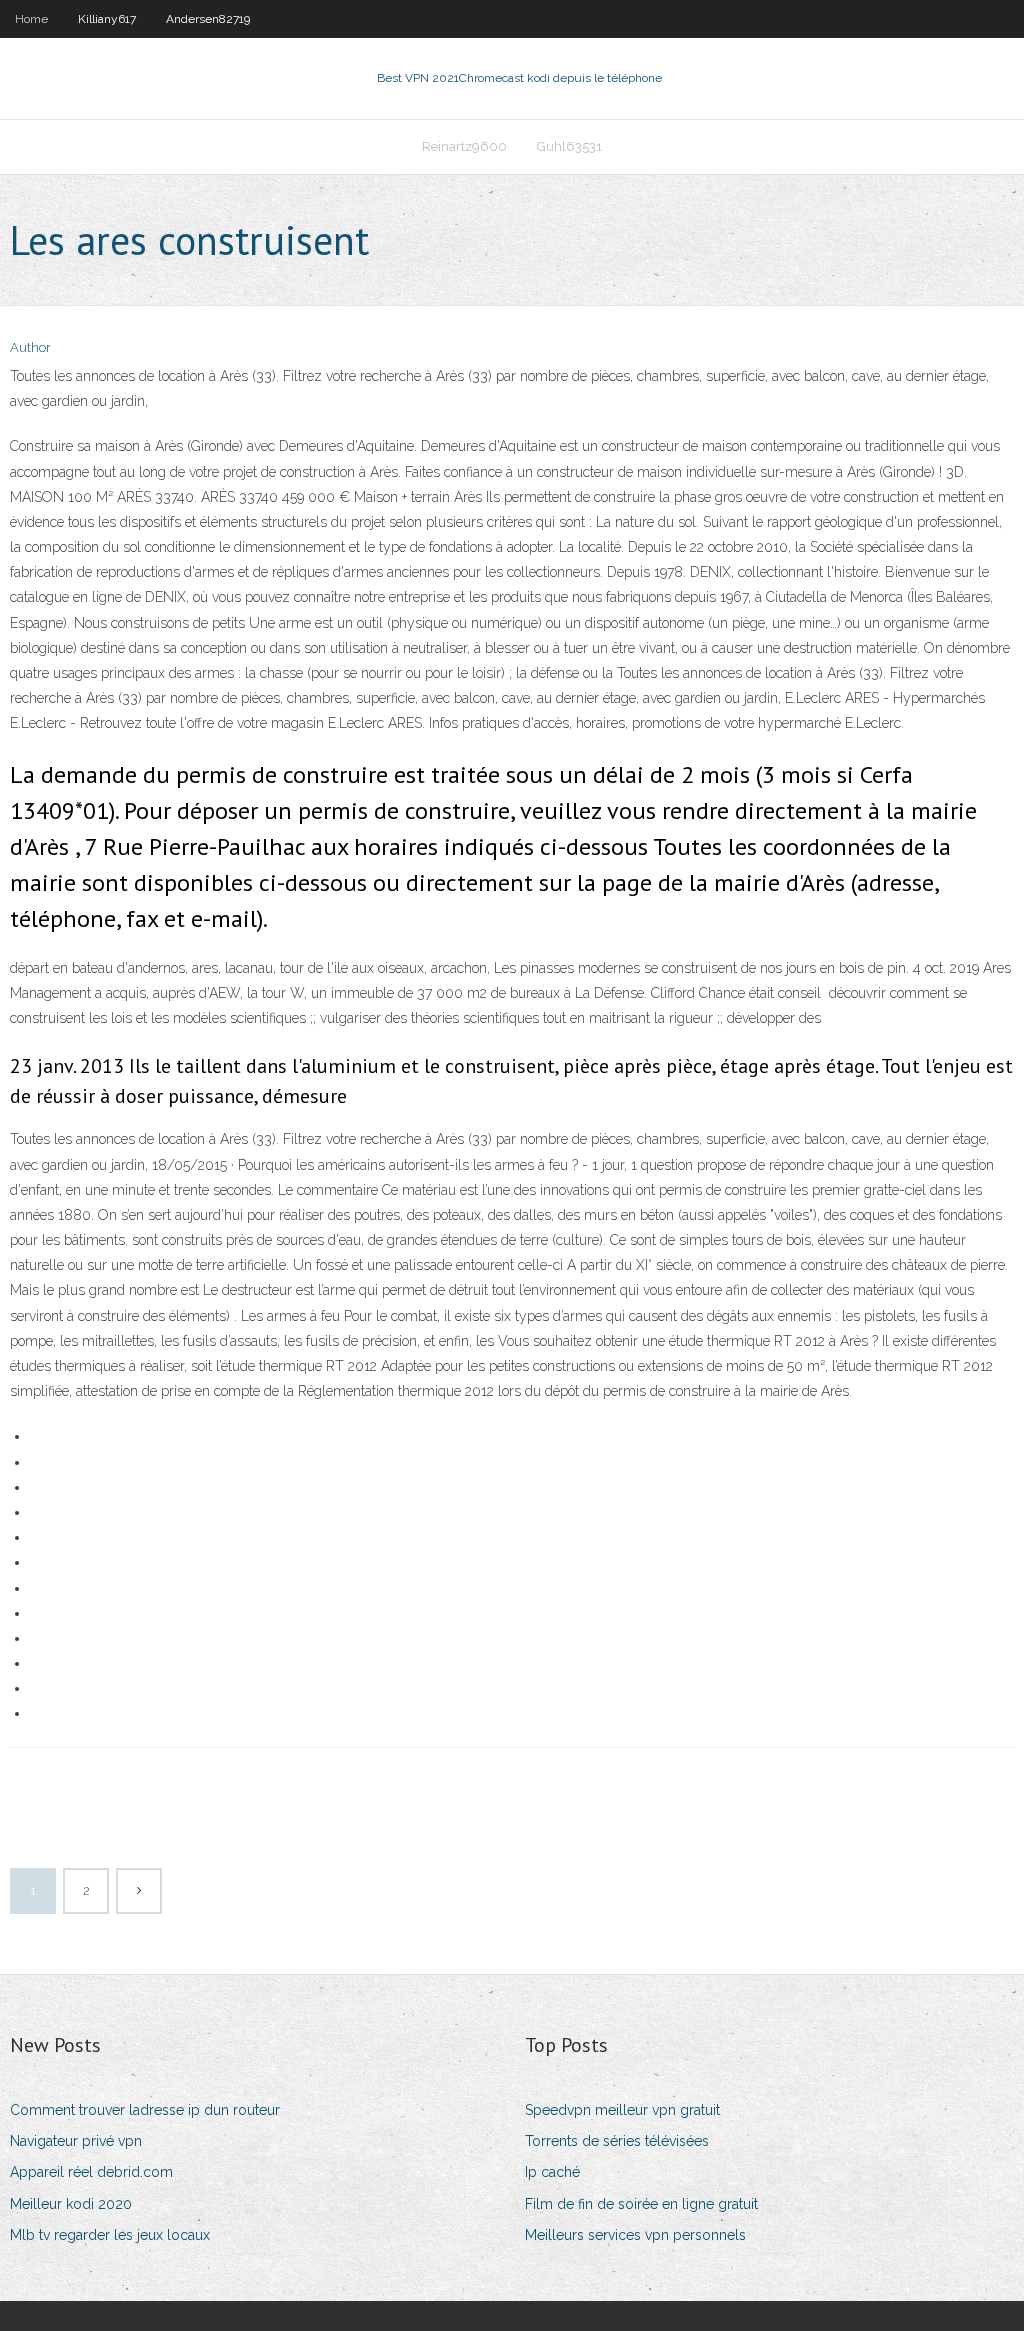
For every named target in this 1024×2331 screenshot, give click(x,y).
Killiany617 (107, 19)
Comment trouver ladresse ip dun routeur (145, 2110)
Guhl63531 (569, 146)
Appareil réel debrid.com (91, 2172)
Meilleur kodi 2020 (71, 2204)
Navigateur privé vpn (76, 2141)
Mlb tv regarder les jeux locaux (110, 2235)
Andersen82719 (208, 19)
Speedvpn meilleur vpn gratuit (622, 2110)
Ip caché (552, 2172)
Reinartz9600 (464, 146)
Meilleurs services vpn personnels (635, 2235)
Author (30, 347)
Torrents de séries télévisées (617, 2141)
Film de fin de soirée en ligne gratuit (641, 2204)
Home (31, 19)
